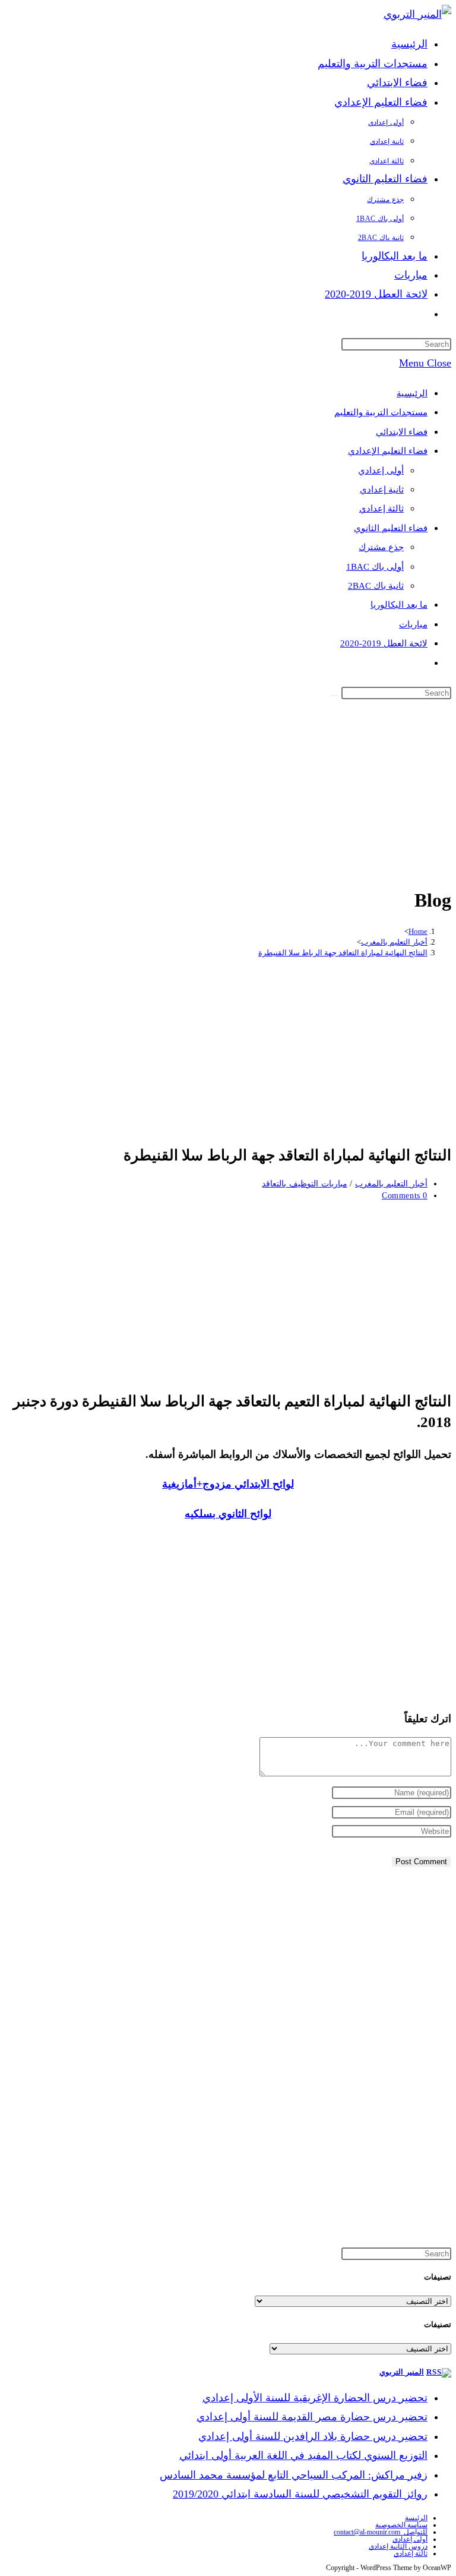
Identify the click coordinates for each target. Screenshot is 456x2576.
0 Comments (405, 1196)
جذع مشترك (381, 547)
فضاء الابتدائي (402, 432)
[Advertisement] (228, 791)
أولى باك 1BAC (375, 567)
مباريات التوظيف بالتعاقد (304, 1184)
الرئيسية (412, 393)
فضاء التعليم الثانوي (391, 528)
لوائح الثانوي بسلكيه (228, 1514)
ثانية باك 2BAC (376, 586)
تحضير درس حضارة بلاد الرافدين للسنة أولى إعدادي (313, 2436)
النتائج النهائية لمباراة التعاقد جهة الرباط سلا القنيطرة (343, 953)
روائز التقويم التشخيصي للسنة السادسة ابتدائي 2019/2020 (300, 2494)
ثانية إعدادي (382, 490)
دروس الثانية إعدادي (398, 2546)
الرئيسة (416, 2518)
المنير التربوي (402, 2372)
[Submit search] (334, 696)
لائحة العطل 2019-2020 (384, 643)
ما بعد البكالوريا (399, 605)
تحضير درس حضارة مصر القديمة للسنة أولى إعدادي (312, 2417)
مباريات (413, 624)
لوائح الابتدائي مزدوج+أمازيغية (228, 1484)
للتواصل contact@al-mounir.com (381, 2532)
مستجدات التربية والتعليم (381, 412)
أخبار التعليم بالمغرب (391, 1184)
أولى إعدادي (381, 471)
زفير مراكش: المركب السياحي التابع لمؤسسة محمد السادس (294, 2475)
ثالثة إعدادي (381, 509)
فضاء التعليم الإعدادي (388, 451)
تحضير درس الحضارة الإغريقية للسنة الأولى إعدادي (315, 2398)
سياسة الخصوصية (401, 2525)
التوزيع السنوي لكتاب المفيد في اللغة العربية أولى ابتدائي (303, 2455)
